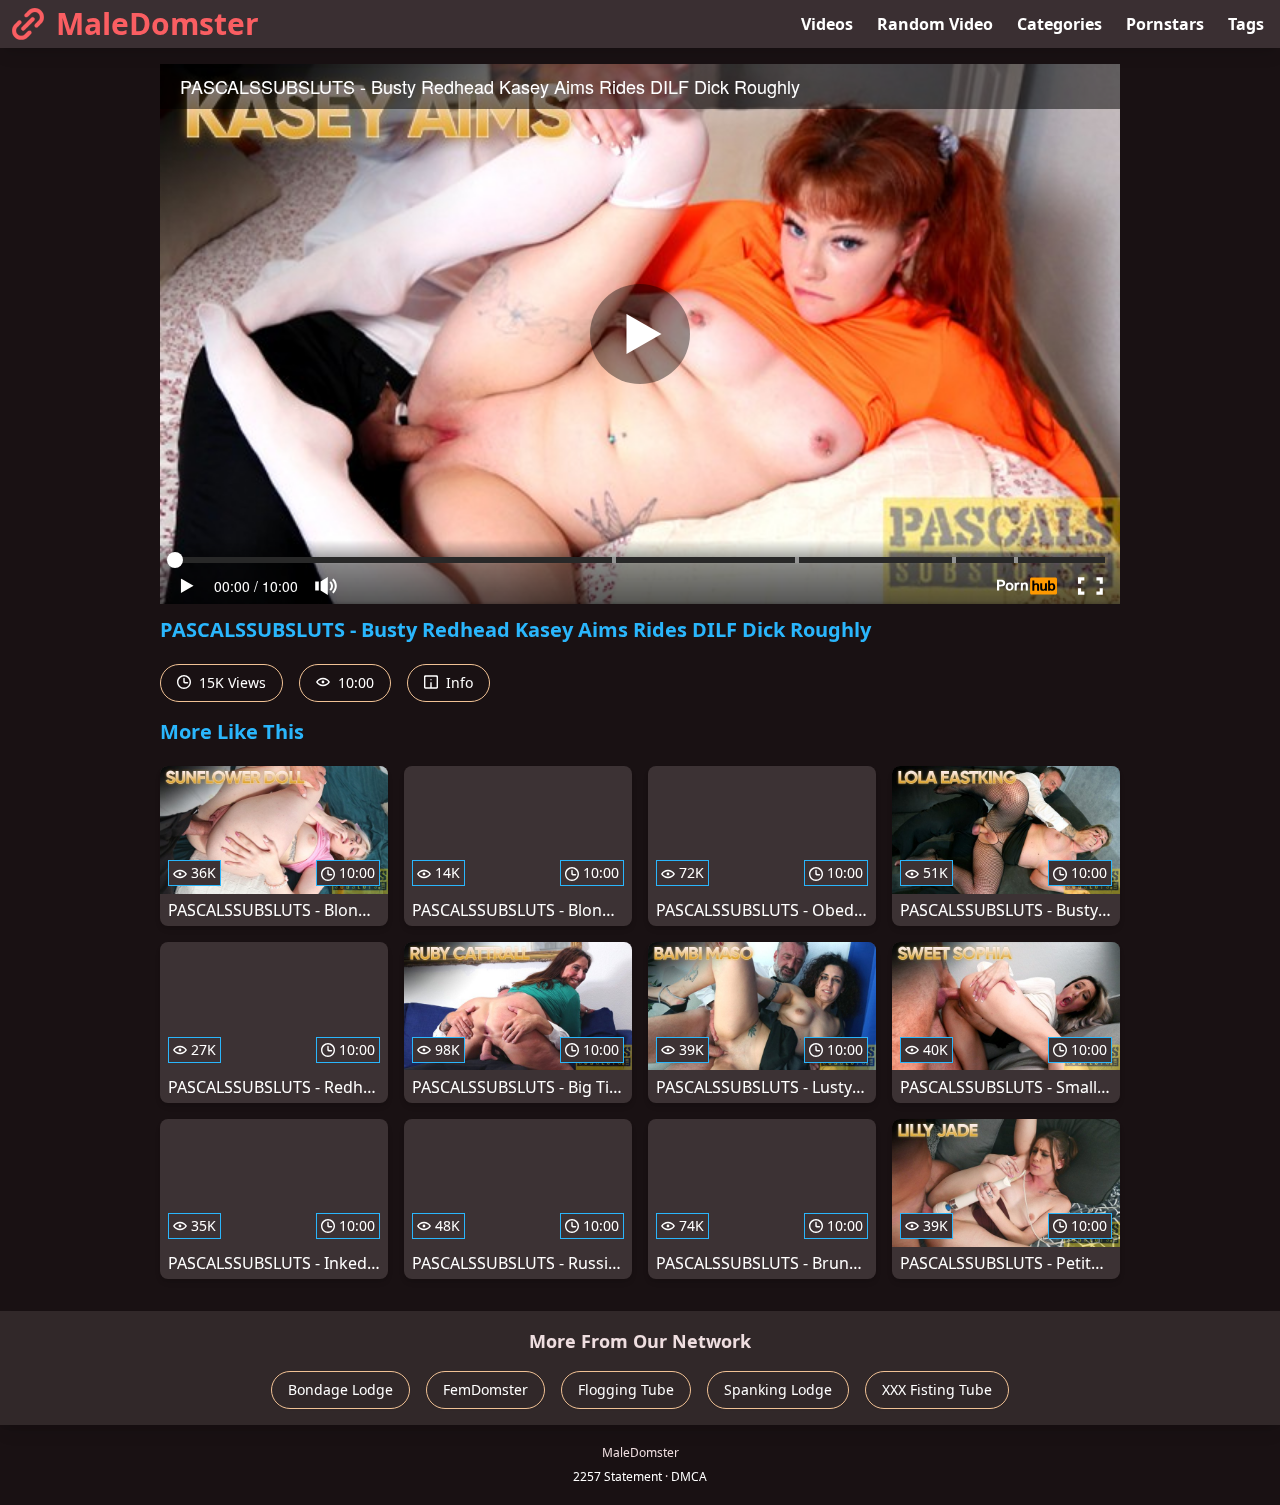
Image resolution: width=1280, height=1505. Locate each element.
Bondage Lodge (340, 1389)
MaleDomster (157, 23)
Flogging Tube (626, 1389)
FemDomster (485, 1389)
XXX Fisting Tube (937, 1389)
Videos (827, 24)
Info (457, 682)
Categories (1059, 24)
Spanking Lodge (778, 1389)
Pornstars (1165, 24)
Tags (1246, 24)
